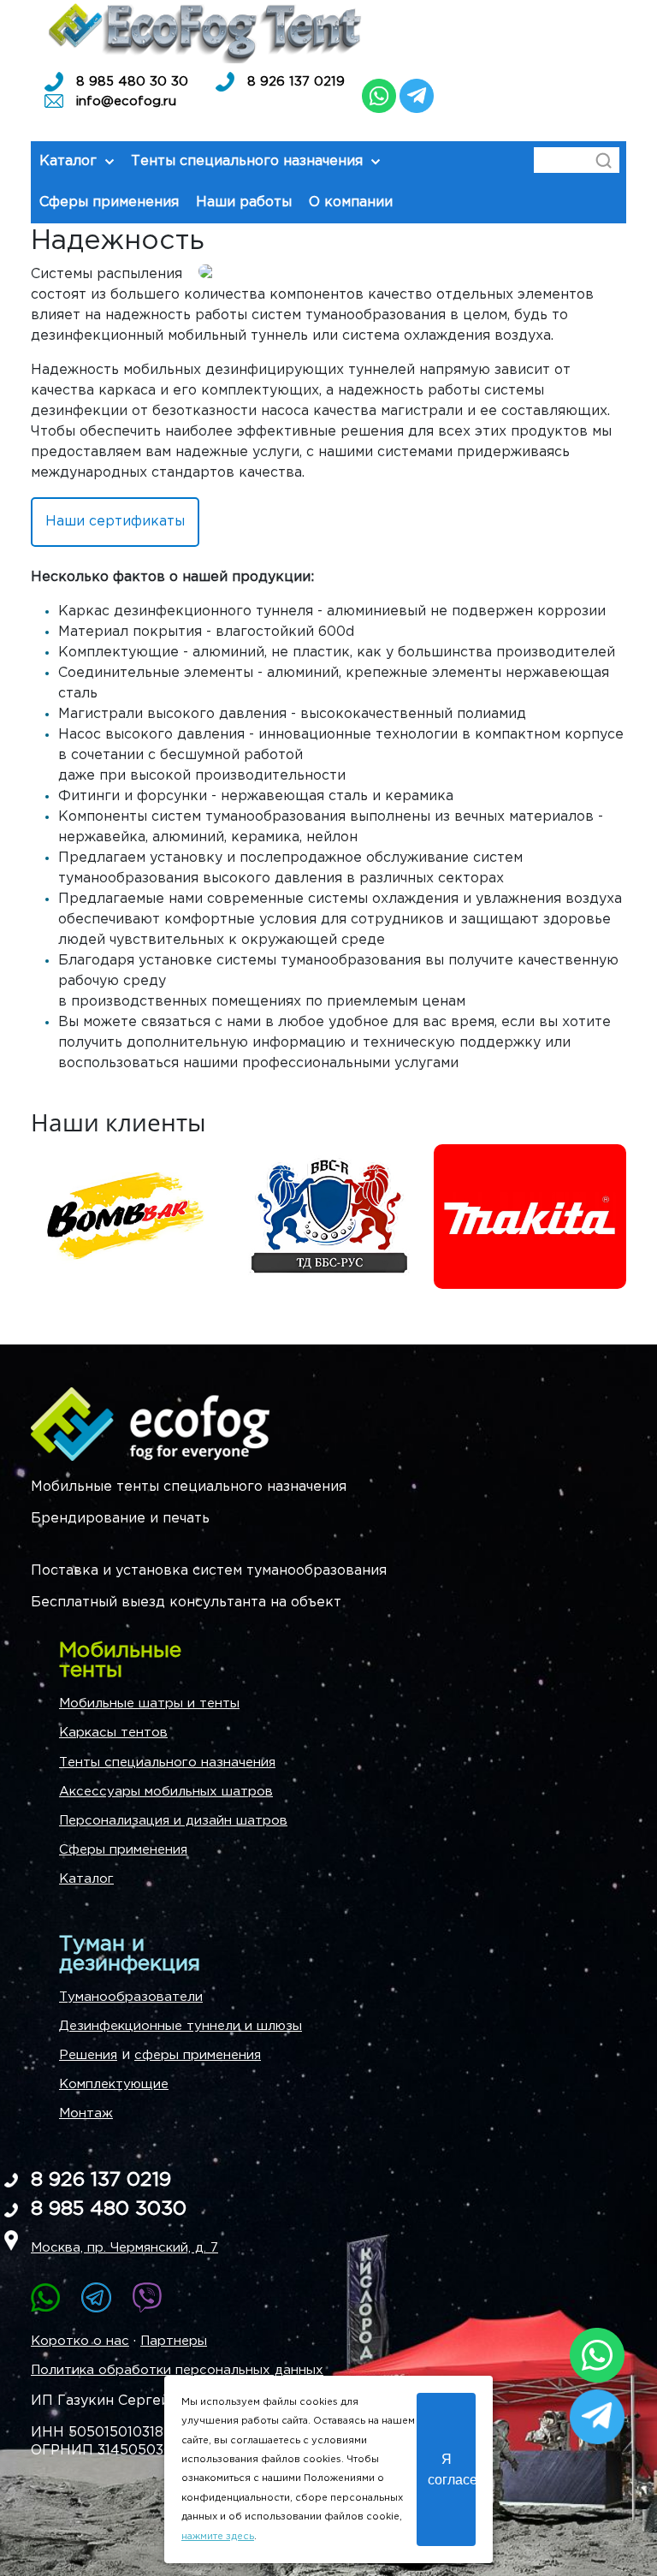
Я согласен (452, 2469)
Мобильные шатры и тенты (149, 1703)
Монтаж (86, 2113)
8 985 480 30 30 (132, 82)
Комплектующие (114, 2084)
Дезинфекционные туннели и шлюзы (181, 2026)
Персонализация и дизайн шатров (173, 1821)
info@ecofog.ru (126, 101)
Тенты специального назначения (167, 1763)
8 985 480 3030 (109, 2209)
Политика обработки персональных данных (177, 2370)
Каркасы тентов (113, 1733)
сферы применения (198, 2055)
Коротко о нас (80, 2341)
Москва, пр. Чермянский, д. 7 (124, 2248)
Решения (88, 2055)
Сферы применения (123, 1850)
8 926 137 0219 (296, 82)
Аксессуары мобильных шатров (166, 1792)
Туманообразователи (131, 1997)
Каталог (86, 1879)
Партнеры (174, 2341)
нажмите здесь (218, 2537)
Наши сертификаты (115, 522)
